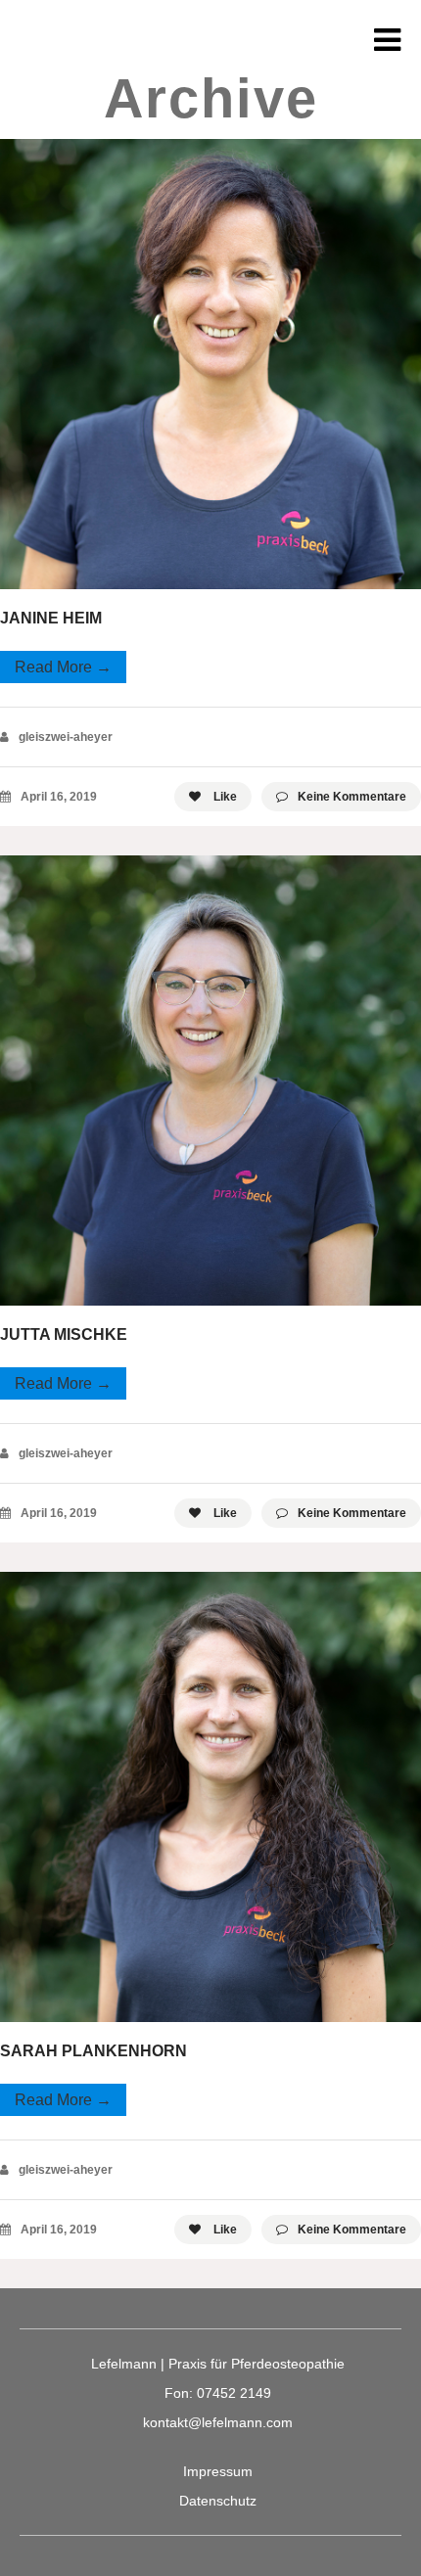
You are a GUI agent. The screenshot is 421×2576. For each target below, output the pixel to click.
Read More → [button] (63, 667)
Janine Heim (51, 618)
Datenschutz (218, 2501)
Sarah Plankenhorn (94, 2051)
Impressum (218, 2471)
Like (224, 797)
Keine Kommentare (352, 797)
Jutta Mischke (64, 1334)
